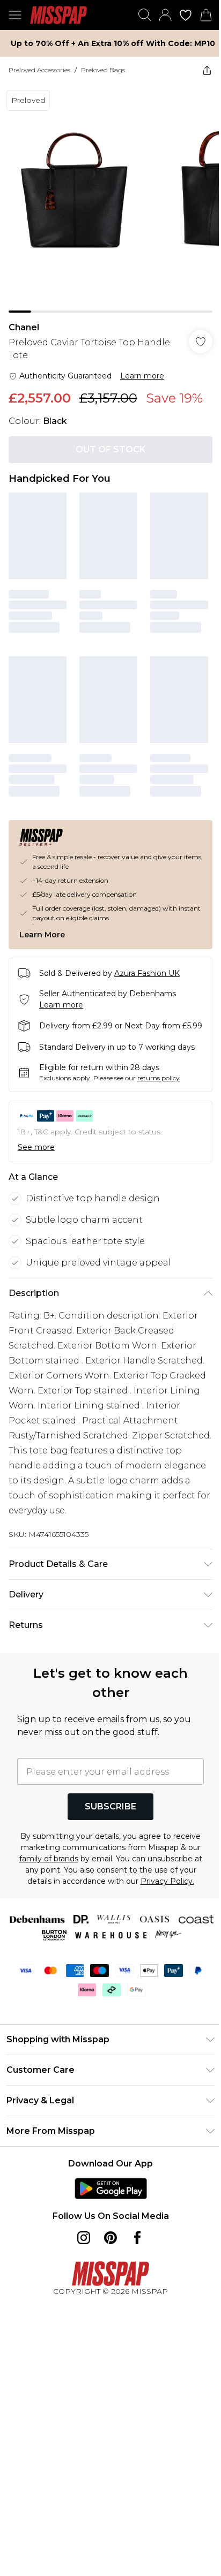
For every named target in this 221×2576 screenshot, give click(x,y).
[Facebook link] (134, 2242)
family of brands (108, 1852)
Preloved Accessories (39, 70)
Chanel (24, 319)
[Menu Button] (15, 15)
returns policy (159, 1071)
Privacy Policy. (114, 1886)
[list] (106, 194)
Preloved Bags (103, 70)
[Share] (199, 70)
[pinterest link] (107, 2242)
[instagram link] (80, 2242)
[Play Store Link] (106, 2193)
